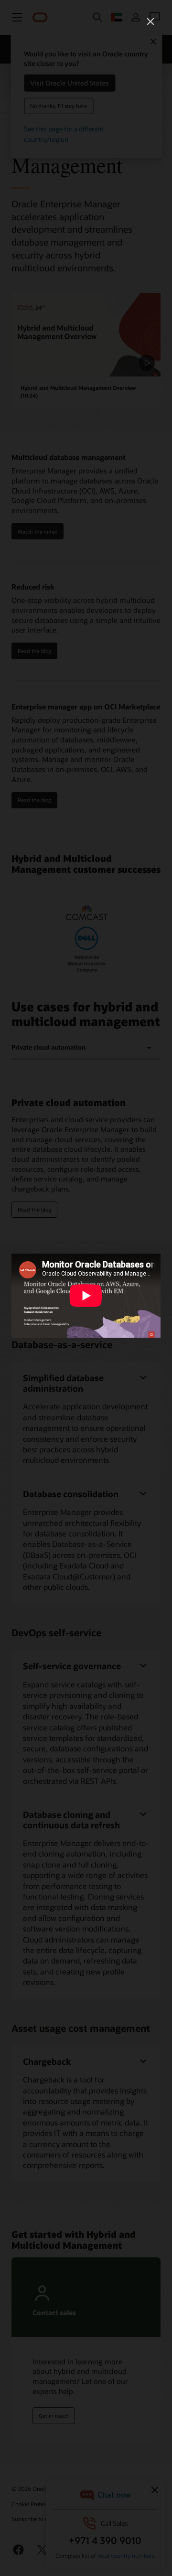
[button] (150, 21)
